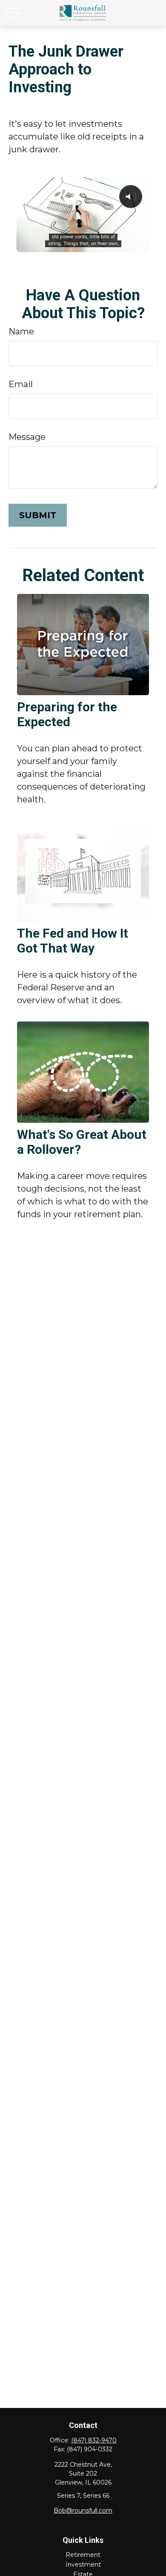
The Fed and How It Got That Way (73, 941)
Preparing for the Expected (67, 714)
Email (21, 384)
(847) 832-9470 (94, 2440)
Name (21, 331)
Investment (83, 2565)
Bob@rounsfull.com (83, 2510)
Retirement (83, 2555)
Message (27, 437)
